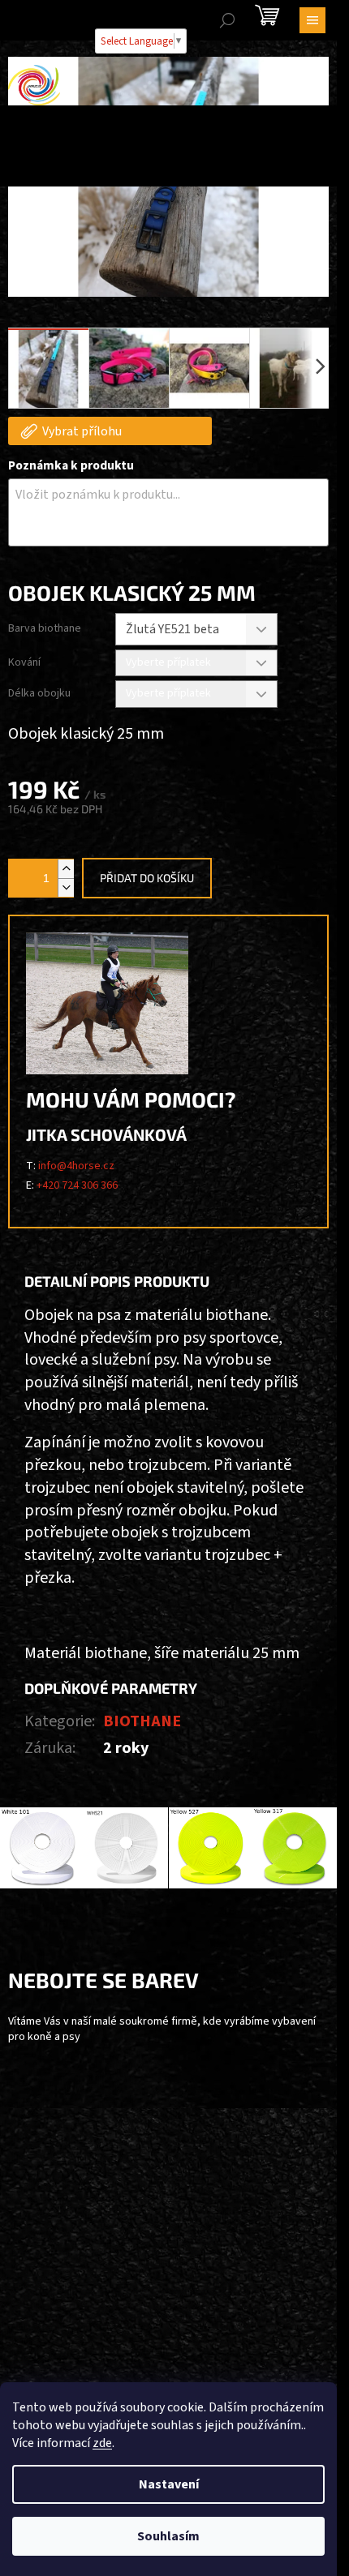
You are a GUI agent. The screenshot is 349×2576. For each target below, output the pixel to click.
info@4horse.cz (76, 1166)
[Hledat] (227, 20)
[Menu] (312, 20)
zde (102, 2443)
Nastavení (169, 2484)
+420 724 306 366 (77, 1185)
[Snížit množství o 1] (66, 887)
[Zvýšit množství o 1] (66, 869)
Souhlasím (168, 2536)
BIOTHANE (142, 1721)
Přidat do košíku (147, 878)
